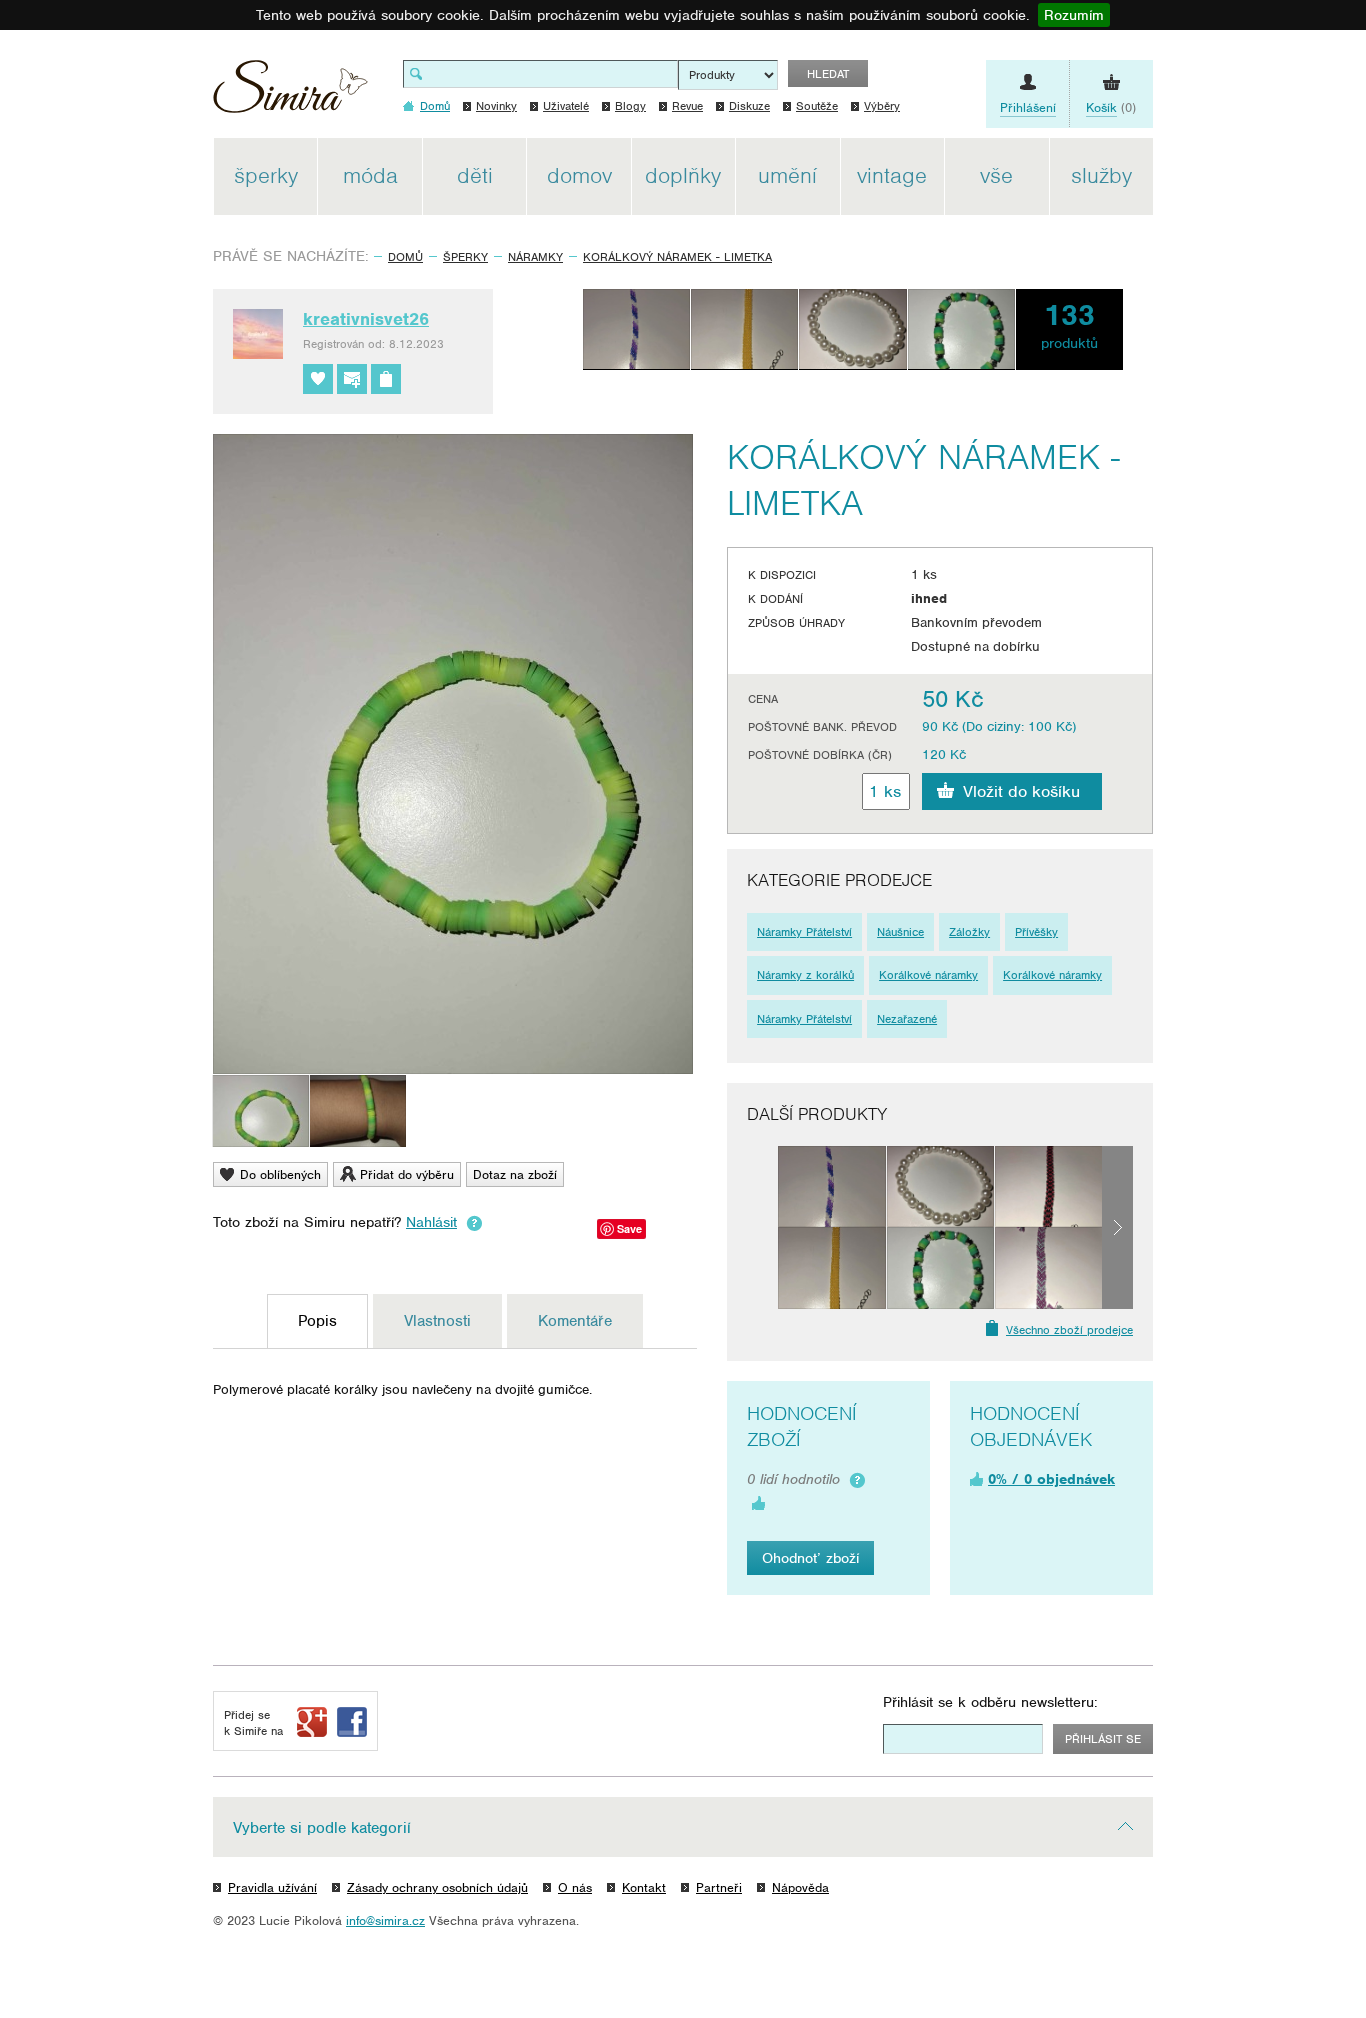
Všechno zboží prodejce (1069, 1330)
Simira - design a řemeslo (290, 93)
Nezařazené (907, 1019)
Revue (687, 106)
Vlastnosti (437, 1321)
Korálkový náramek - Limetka (677, 257)
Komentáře (575, 1321)
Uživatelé (566, 106)
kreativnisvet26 (366, 319)
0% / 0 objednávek (1051, 1479)
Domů (405, 257)
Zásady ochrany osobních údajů (437, 1887)
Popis (317, 1321)
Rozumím (1074, 15)
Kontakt (644, 1887)
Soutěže (817, 106)
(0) (1111, 107)
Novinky (496, 106)
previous (762, 1227)
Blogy (630, 106)
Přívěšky (1036, 932)
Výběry (882, 106)
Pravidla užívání (272, 1887)
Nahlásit (431, 1222)
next (1117, 1227)
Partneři (719, 1887)
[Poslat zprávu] (352, 379)
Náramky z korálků (805, 975)
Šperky (465, 257)
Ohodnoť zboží (810, 1558)
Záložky (969, 932)
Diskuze (749, 106)
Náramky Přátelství (804, 932)
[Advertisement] (1248, 438)
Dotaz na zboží (515, 1174)
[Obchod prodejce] (386, 379)
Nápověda (800, 1887)
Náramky (535, 257)
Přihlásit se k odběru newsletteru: (990, 1702)
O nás (575, 1887)
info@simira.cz (385, 1920)
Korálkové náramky (928, 975)
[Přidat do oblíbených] (318, 379)
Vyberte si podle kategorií (322, 1828)
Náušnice (900, 932)
